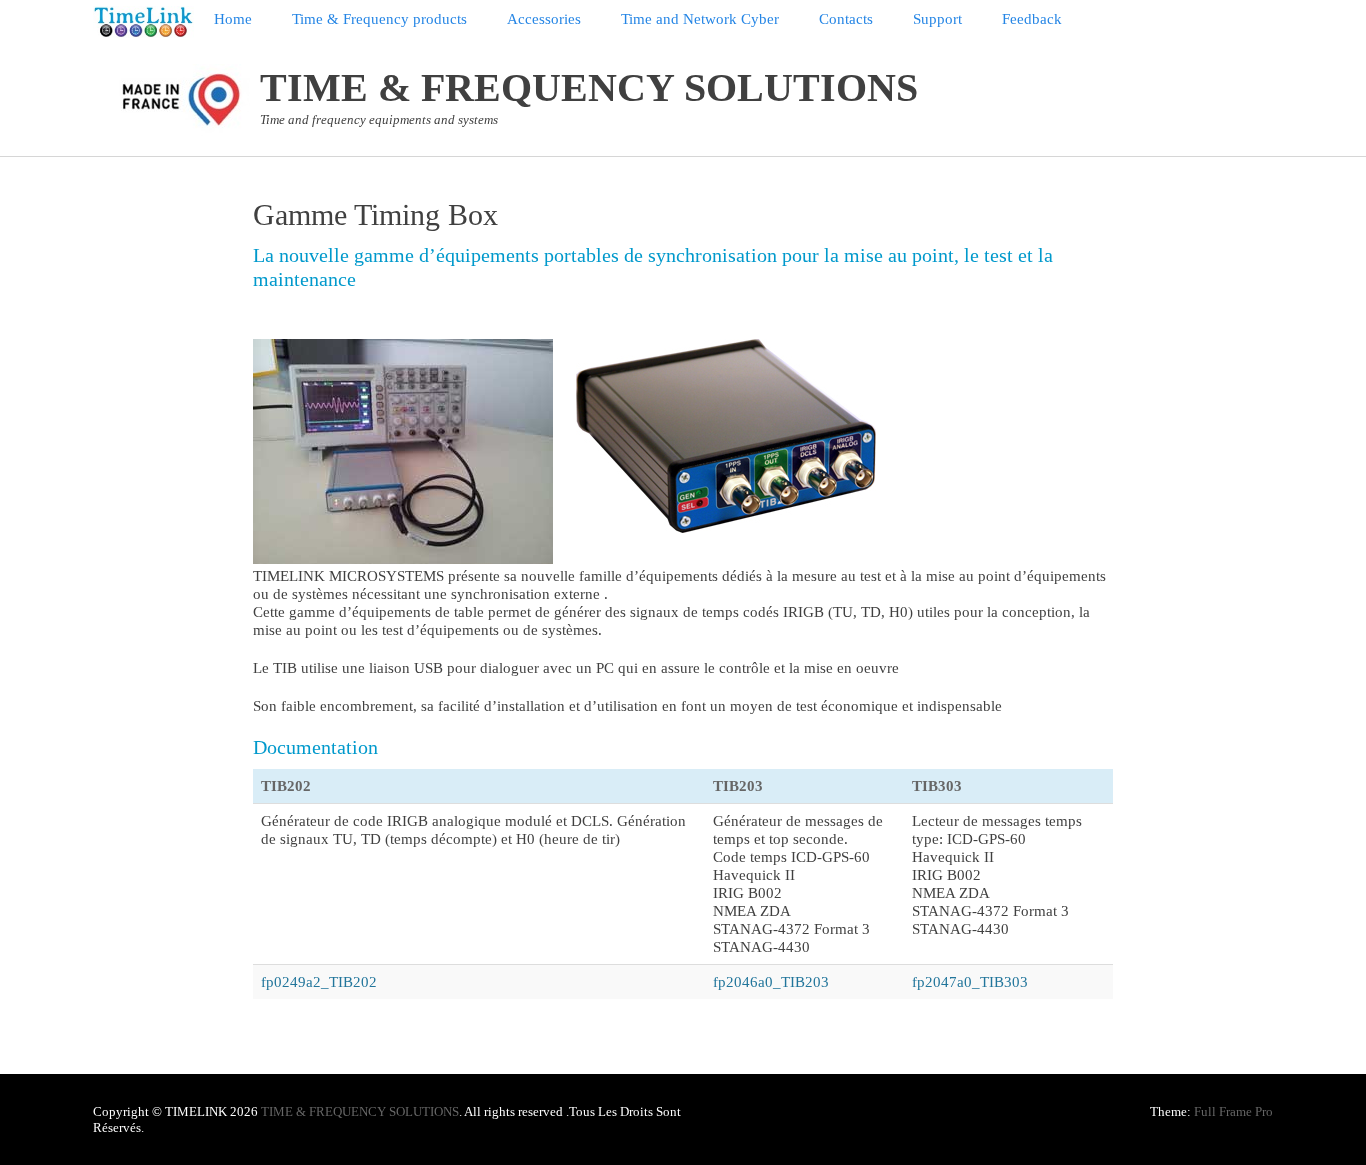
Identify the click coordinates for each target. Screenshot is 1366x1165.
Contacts (846, 19)
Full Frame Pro (1233, 1111)
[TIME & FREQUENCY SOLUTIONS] (143, 22)
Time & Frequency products (379, 19)
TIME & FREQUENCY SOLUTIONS (589, 87)
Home (233, 19)
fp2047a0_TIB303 (970, 982)
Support (937, 19)
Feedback (1032, 19)
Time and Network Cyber (700, 19)
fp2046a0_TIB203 (771, 982)
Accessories (544, 19)
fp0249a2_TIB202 (319, 982)
